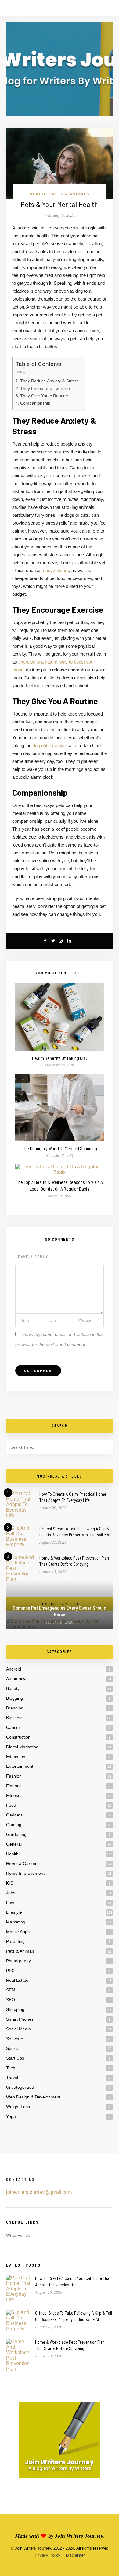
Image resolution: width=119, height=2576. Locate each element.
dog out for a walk (50, 745)
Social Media (18, 2029)
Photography (18, 1961)
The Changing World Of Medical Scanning (60, 1148)
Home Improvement (25, 1873)
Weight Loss (18, 2107)
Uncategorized (20, 2087)
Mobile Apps (18, 1932)
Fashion (14, 1776)
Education (16, 1757)
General (14, 1844)
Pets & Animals (71, 194)
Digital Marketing (22, 1747)
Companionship (35, 403)
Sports (12, 2048)
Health (38, 194)
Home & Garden (22, 1864)
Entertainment (20, 1766)
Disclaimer (75, 2555)
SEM (11, 1990)
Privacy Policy (48, 2555)
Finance (14, 1786)
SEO (11, 2000)
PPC (10, 1971)
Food (11, 1805)
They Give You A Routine (44, 396)
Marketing (16, 1922)
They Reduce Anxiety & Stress (49, 381)
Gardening (16, 1834)
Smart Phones (20, 2019)
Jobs (11, 1893)
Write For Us (18, 2235)
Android (14, 1669)
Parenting (15, 1941)
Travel (12, 2078)
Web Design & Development (33, 2097)
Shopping (15, 2009)
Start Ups (15, 2058)
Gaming (14, 1825)
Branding (15, 1708)
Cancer (13, 1727)
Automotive (17, 1679)
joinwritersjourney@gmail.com (39, 2192)
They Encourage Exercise (45, 388)
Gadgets (14, 1815)
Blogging (14, 1698)
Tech (11, 2068)
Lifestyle (14, 1912)
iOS (10, 1883)
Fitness (13, 1795)
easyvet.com (56, 570)
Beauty (13, 1688)
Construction (18, 1737)
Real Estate (17, 1980)
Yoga (11, 2116)
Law (10, 1902)
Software (15, 2039)
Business (15, 1718)
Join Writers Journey (79, 2536)
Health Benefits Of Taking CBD (60, 1058)
